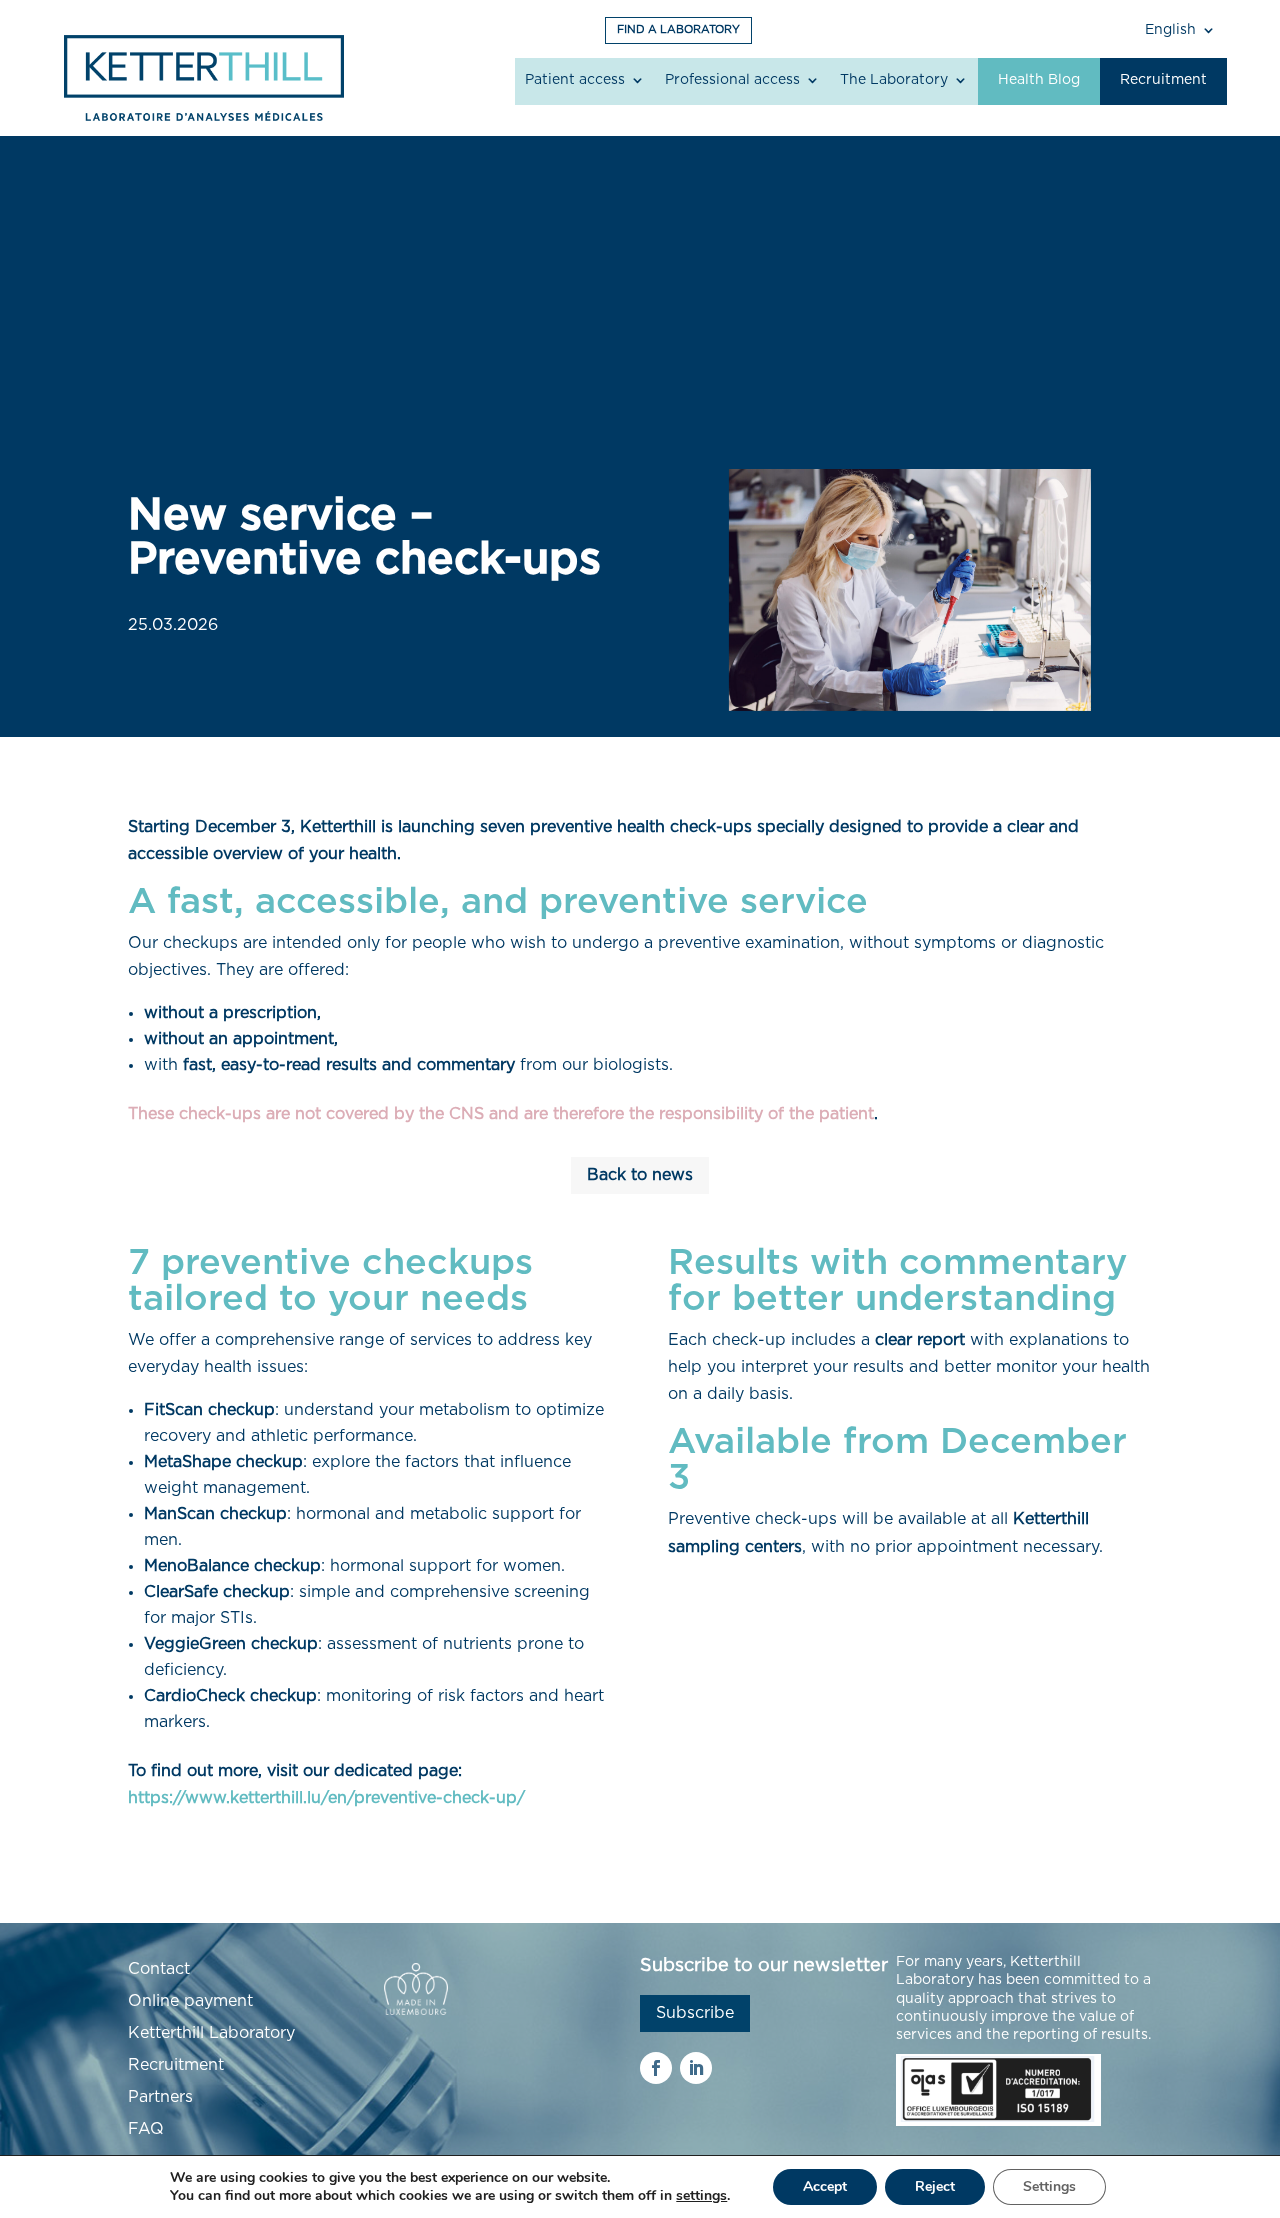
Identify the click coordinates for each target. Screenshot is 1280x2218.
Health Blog (1039, 80)
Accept (825, 2186)
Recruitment (1163, 80)
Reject (935, 2186)
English (1170, 30)
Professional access (732, 80)
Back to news (640, 1175)
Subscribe (695, 2013)
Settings (1049, 2186)
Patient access (575, 80)
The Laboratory (894, 80)
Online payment (190, 2001)
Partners (160, 2097)
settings (701, 2196)
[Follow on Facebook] (656, 2068)
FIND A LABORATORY (678, 29)
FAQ (146, 2129)
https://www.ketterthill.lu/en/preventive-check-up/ (326, 1798)
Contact (159, 1969)
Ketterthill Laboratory (211, 2033)
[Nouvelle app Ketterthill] (910, 590)
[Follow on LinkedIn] (696, 2068)
